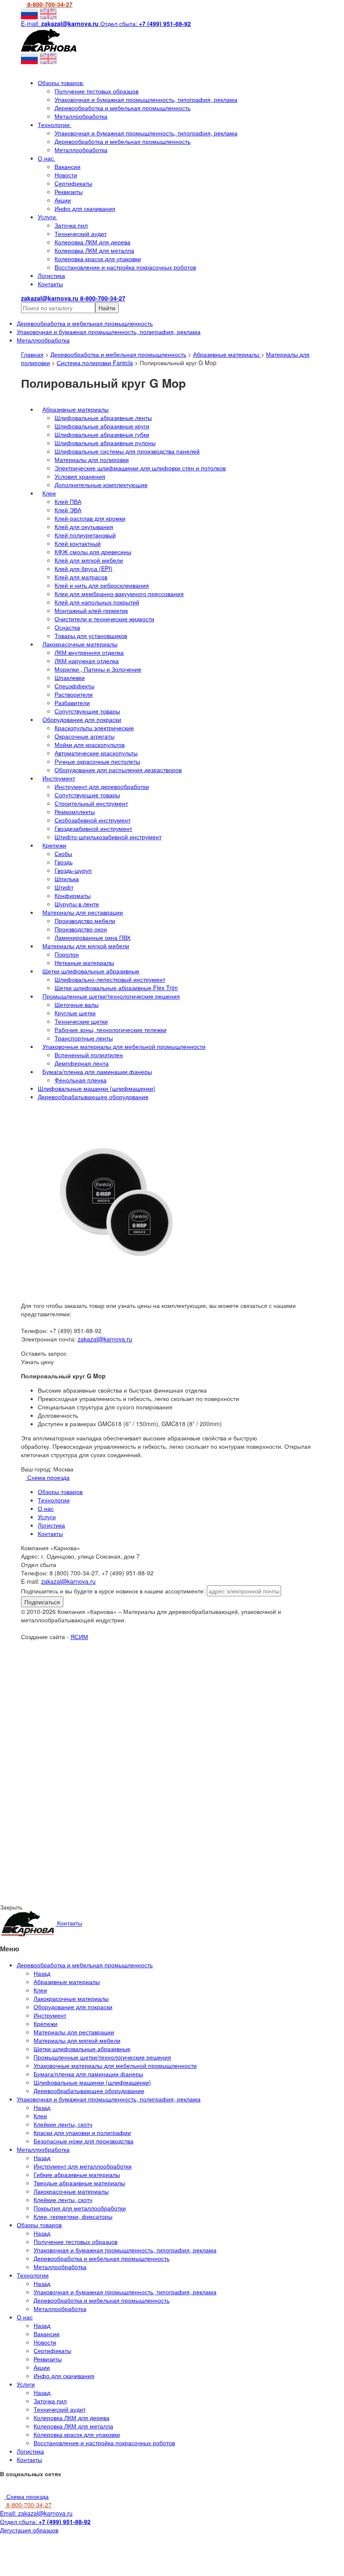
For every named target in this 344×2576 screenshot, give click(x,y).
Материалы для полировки (92, 459)
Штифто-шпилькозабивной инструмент (108, 837)
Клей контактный (78, 543)
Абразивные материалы (227, 354)
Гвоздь (64, 862)
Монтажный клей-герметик (91, 610)
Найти (107, 308)
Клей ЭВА (68, 510)
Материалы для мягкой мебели (86, 946)
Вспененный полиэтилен (89, 1055)
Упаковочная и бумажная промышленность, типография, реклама (146, 99)
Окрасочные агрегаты (85, 736)
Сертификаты (73, 183)
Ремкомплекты (75, 812)
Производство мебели (85, 921)
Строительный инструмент (91, 803)
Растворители (74, 694)
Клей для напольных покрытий (97, 602)
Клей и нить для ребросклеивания (102, 585)
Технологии (55, 125)
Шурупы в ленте (77, 904)
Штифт (64, 887)
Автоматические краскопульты (96, 753)
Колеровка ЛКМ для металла (94, 250)
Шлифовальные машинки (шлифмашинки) (96, 1088)
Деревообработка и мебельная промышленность (122, 108)
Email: (36, 2513)
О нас (47, 158)
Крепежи (54, 845)
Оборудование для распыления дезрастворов (118, 770)
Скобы (63, 853)
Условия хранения (80, 476)
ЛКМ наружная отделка (87, 661)
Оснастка (67, 627)
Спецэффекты (74, 686)
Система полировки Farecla (95, 363)
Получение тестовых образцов (96, 91)
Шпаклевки (70, 677)
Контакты (50, 284)
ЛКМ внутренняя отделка (89, 652)
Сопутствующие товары (87, 711)
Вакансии (68, 166)
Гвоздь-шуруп (73, 870)
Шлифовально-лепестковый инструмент (110, 979)
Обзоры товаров (61, 83)
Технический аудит (81, 233)
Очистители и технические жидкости (104, 619)
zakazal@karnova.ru (105, 1339)
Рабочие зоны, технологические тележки (111, 1030)
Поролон (67, 954)
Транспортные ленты (84, 1038)
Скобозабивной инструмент (93, 820)
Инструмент (59, 778)
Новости (66, 175)
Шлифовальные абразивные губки (102, 434)
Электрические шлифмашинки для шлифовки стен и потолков (140, 468)
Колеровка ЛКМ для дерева (93, 242)
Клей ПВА (68, 501)
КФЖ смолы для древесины (93, 552)
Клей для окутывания (84, 527)
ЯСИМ (79, 1637)
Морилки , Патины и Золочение (98, 669)
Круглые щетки (75, 1013)
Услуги (48, 217)
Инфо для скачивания (85, 208)
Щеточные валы (77, 1004)
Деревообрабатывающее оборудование (93, 1097)
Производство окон (81, 929)
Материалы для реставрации (83, 912)
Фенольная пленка (81, 1080)
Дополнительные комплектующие (101, 485)
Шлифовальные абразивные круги (102, 426)
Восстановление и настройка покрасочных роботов (125, 267)
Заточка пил (71, 225)
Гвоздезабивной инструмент (93, 828)
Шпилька (67, 879)
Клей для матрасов (81, 577)
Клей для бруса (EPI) (83, 568)
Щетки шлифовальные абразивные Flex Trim (116, 988)
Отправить (87, 1715)
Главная (32, 354)
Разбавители (72, 703)
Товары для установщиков (91, 636)
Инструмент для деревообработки (102, 786)
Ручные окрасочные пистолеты (97, 761)
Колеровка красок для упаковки (98, 259)
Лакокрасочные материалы (80, 644)
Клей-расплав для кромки (90, 518)
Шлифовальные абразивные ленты (103, 418)
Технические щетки (81, 1021)
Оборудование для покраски (82, 719)
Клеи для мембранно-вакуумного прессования (119, 594)
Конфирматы (73, 895)
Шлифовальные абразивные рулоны (105, 443)
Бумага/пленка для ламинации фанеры (97, 1071)
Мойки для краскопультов (90, 745)
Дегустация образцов (29, 2530)
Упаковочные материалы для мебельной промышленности (124, 1046)
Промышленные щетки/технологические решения (111, 996)
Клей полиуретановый (85, 535)
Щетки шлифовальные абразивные (91, 971)
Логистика (51, 275)
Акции (63, 200)
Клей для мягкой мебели (89, 560)
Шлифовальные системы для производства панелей (127, 451)
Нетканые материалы (84, 962)
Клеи (49, 493)
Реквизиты (69, 192)
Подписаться (42, 1602)
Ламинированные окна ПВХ (93, 937)
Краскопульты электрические (94, 728)
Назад (42, 1973)
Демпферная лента (82, 1063)
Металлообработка (81, 116)
